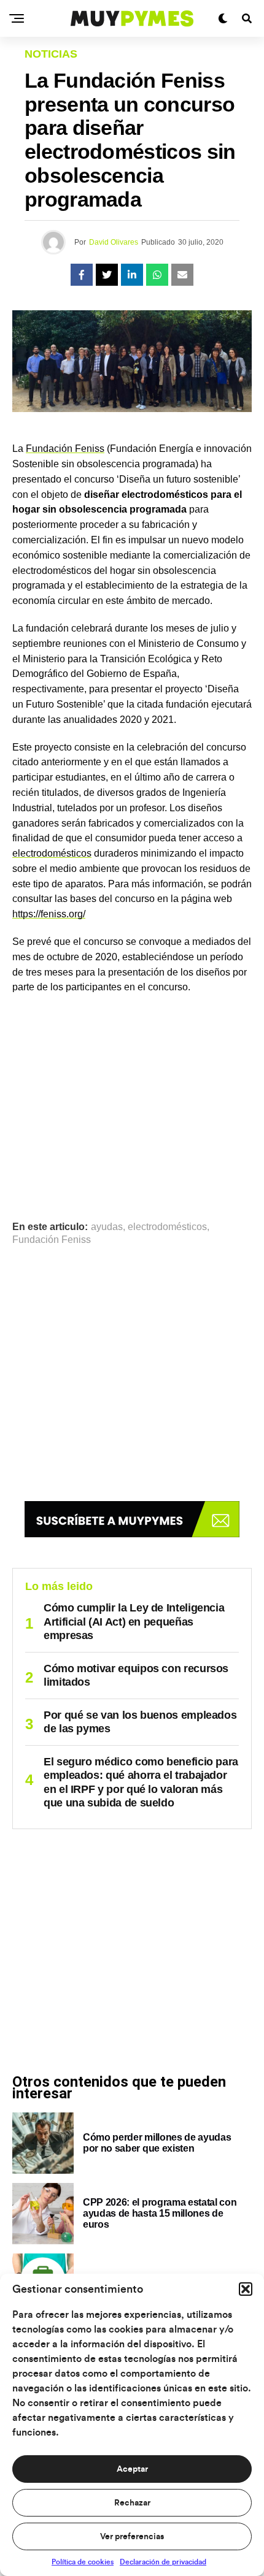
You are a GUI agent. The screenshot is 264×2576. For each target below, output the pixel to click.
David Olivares (114, 242)
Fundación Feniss (65, 449)
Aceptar (132, 2469)
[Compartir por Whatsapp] (157, 275)
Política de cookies (83, 2562)
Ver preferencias (132, 2537)
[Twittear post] (107, 275)
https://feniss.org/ (49, 914)
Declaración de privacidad (163, 2562)
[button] (246, 2289)
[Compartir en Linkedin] (132, 275)
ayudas (107, 1227)
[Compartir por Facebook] (82, 275)
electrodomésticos (52, 853)
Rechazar (132, 2503)
